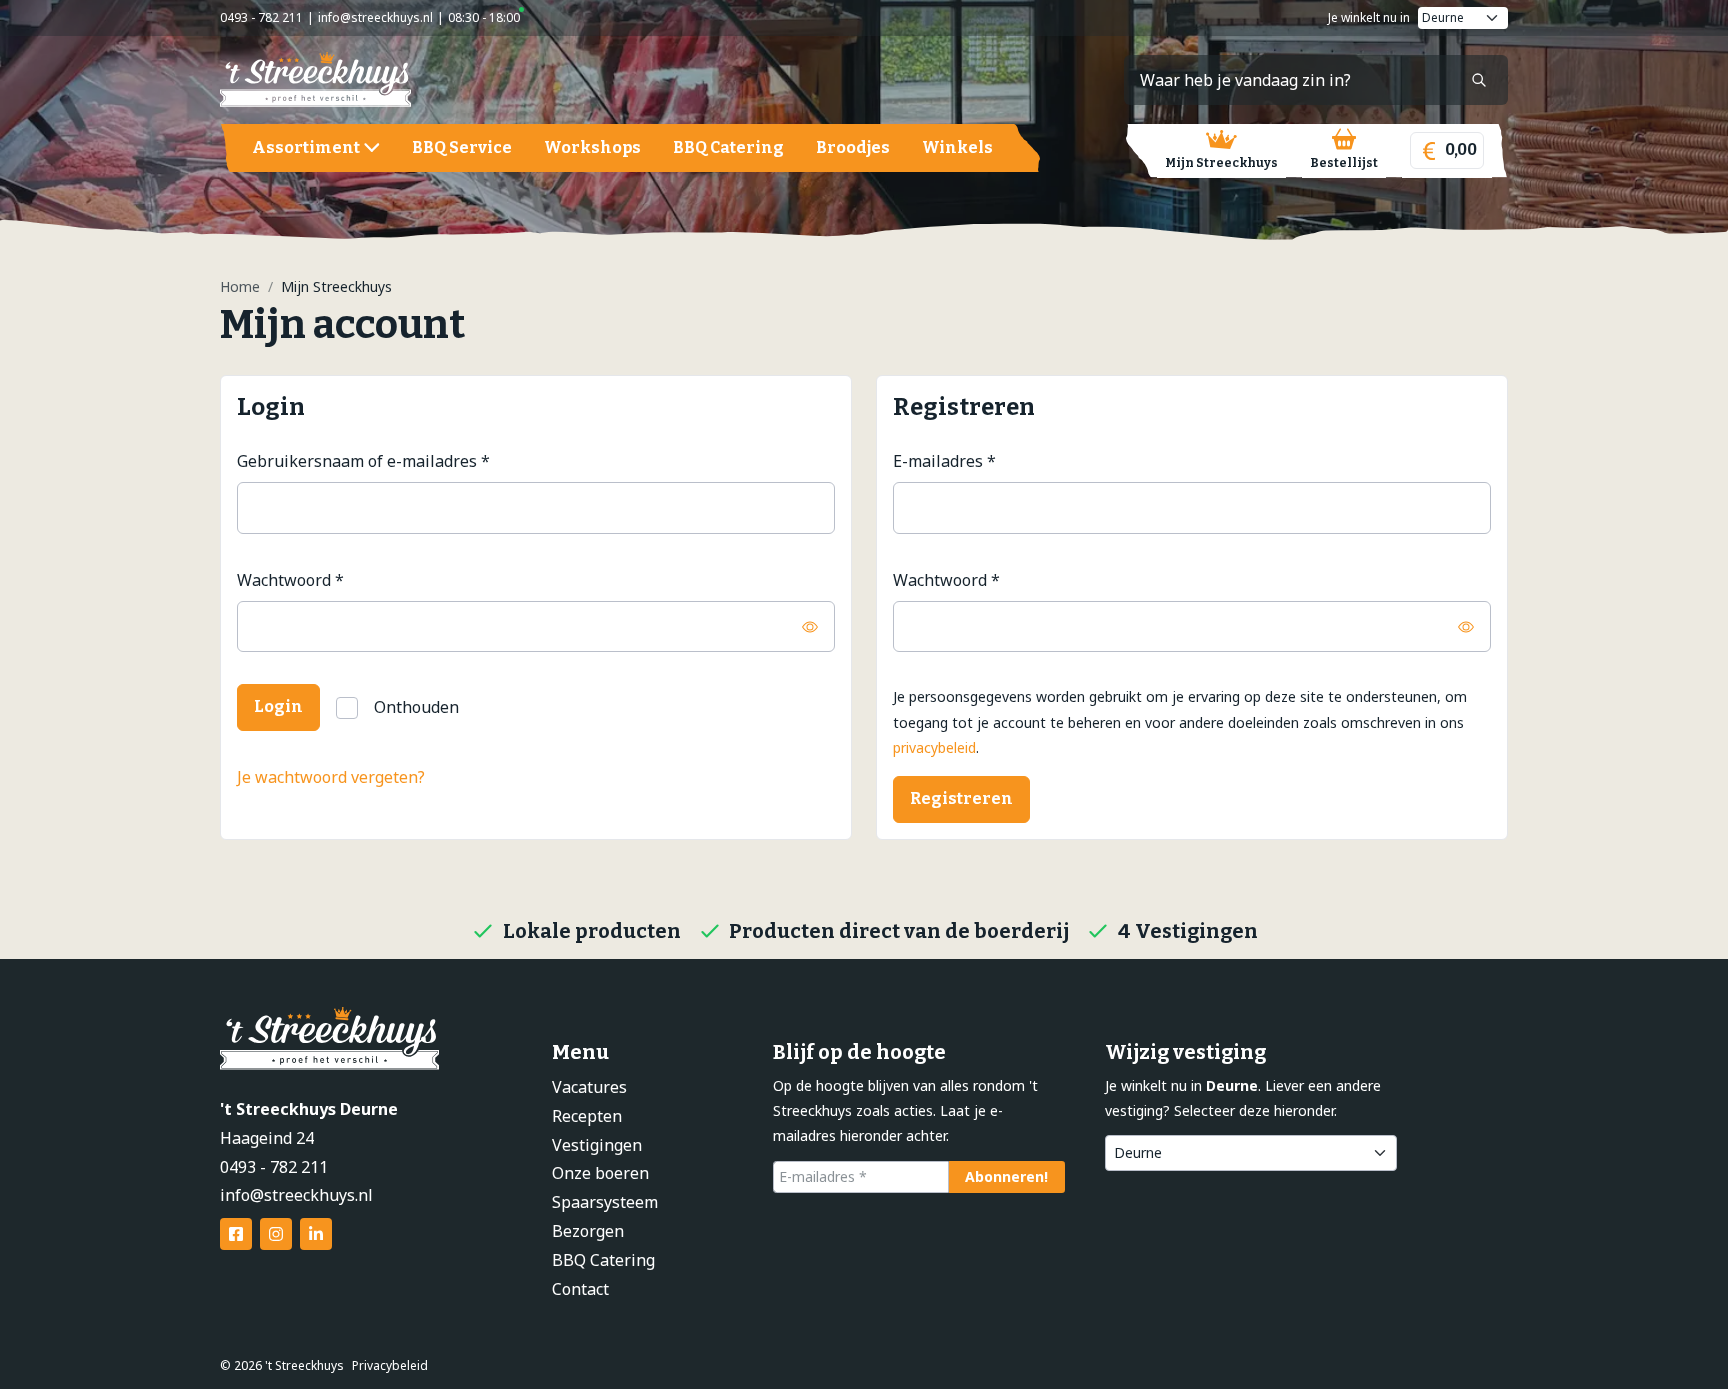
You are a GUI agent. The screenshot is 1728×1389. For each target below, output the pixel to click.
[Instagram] (276, 1234)
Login (278, 706)
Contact (580, 1289)
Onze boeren (600, 1173)
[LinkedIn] (316, 1234)
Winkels (957, 147)
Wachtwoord (290, 579)
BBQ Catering (728, 147)
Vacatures (589, 1087)
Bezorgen (588, 1231)
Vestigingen (597, 1145)
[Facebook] (236, 1234)
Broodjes (853, 147)
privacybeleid (934, 747)
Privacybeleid (390, 1365)
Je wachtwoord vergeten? (331, 777)
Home (240, 286)
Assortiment (306, 147)
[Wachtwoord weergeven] (810, 627)
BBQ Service (462, 147)
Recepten (587, 1116)
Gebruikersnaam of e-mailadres (363, 460)
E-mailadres (944, 460)
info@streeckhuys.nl (375, 17)
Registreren (961, 798)
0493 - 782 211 (261, 17)
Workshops (592, 147)
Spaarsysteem (605, 1202)
